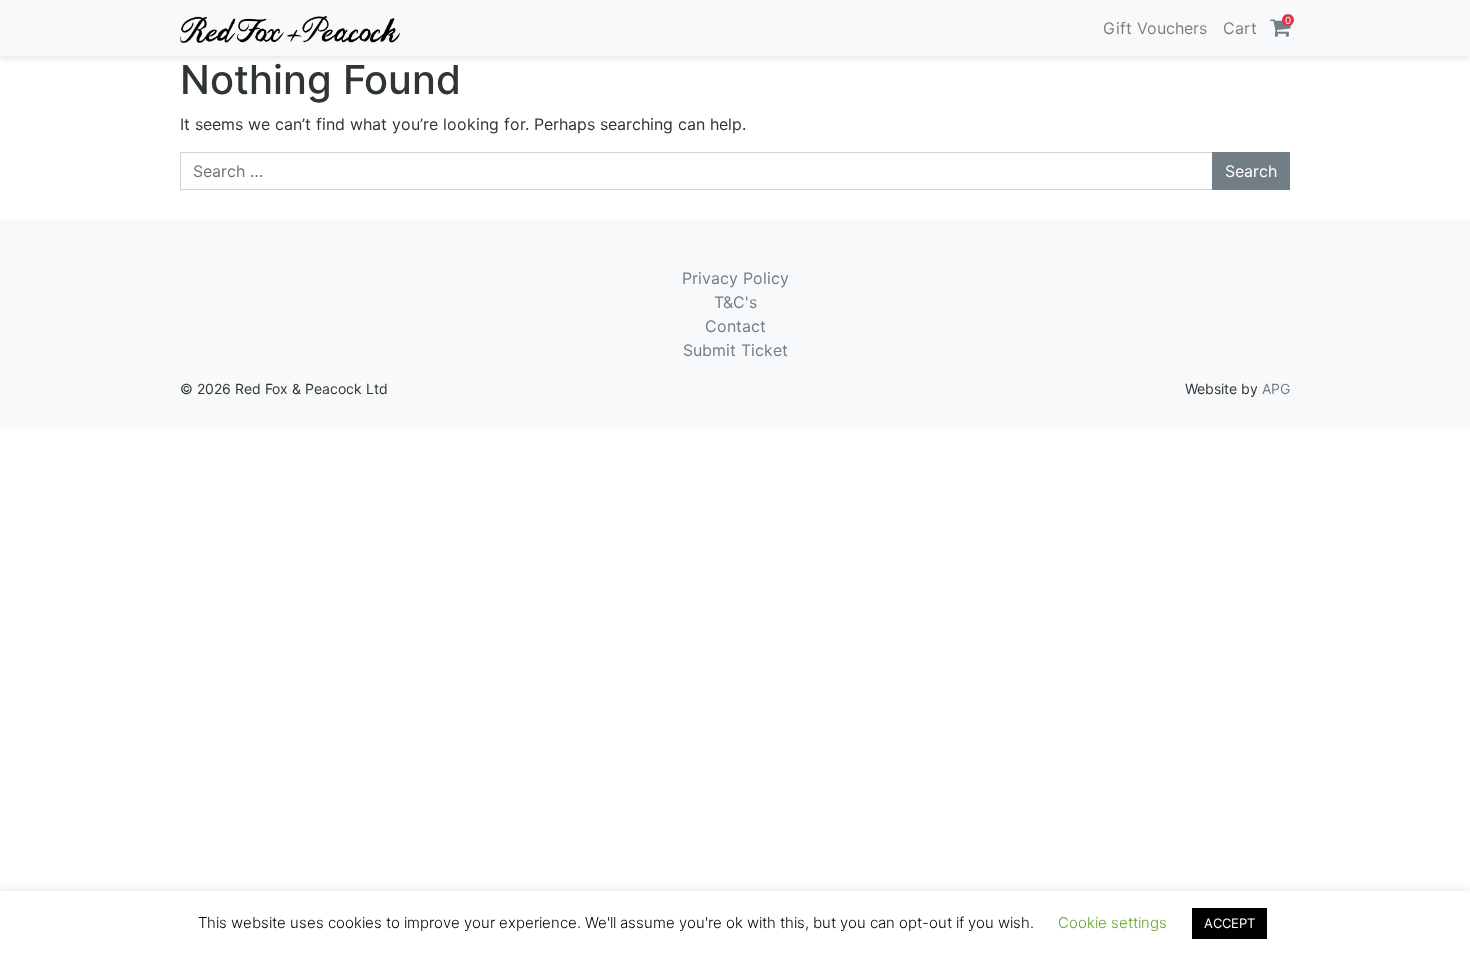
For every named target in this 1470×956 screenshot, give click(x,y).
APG (1276, 388)
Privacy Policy (735, 278)
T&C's (735, 302)
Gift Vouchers (1155, 28)
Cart (1240, 28)
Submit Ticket (735, 350)
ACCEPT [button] (1229, 923)
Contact (735, 326)
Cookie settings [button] (1112, 922)
